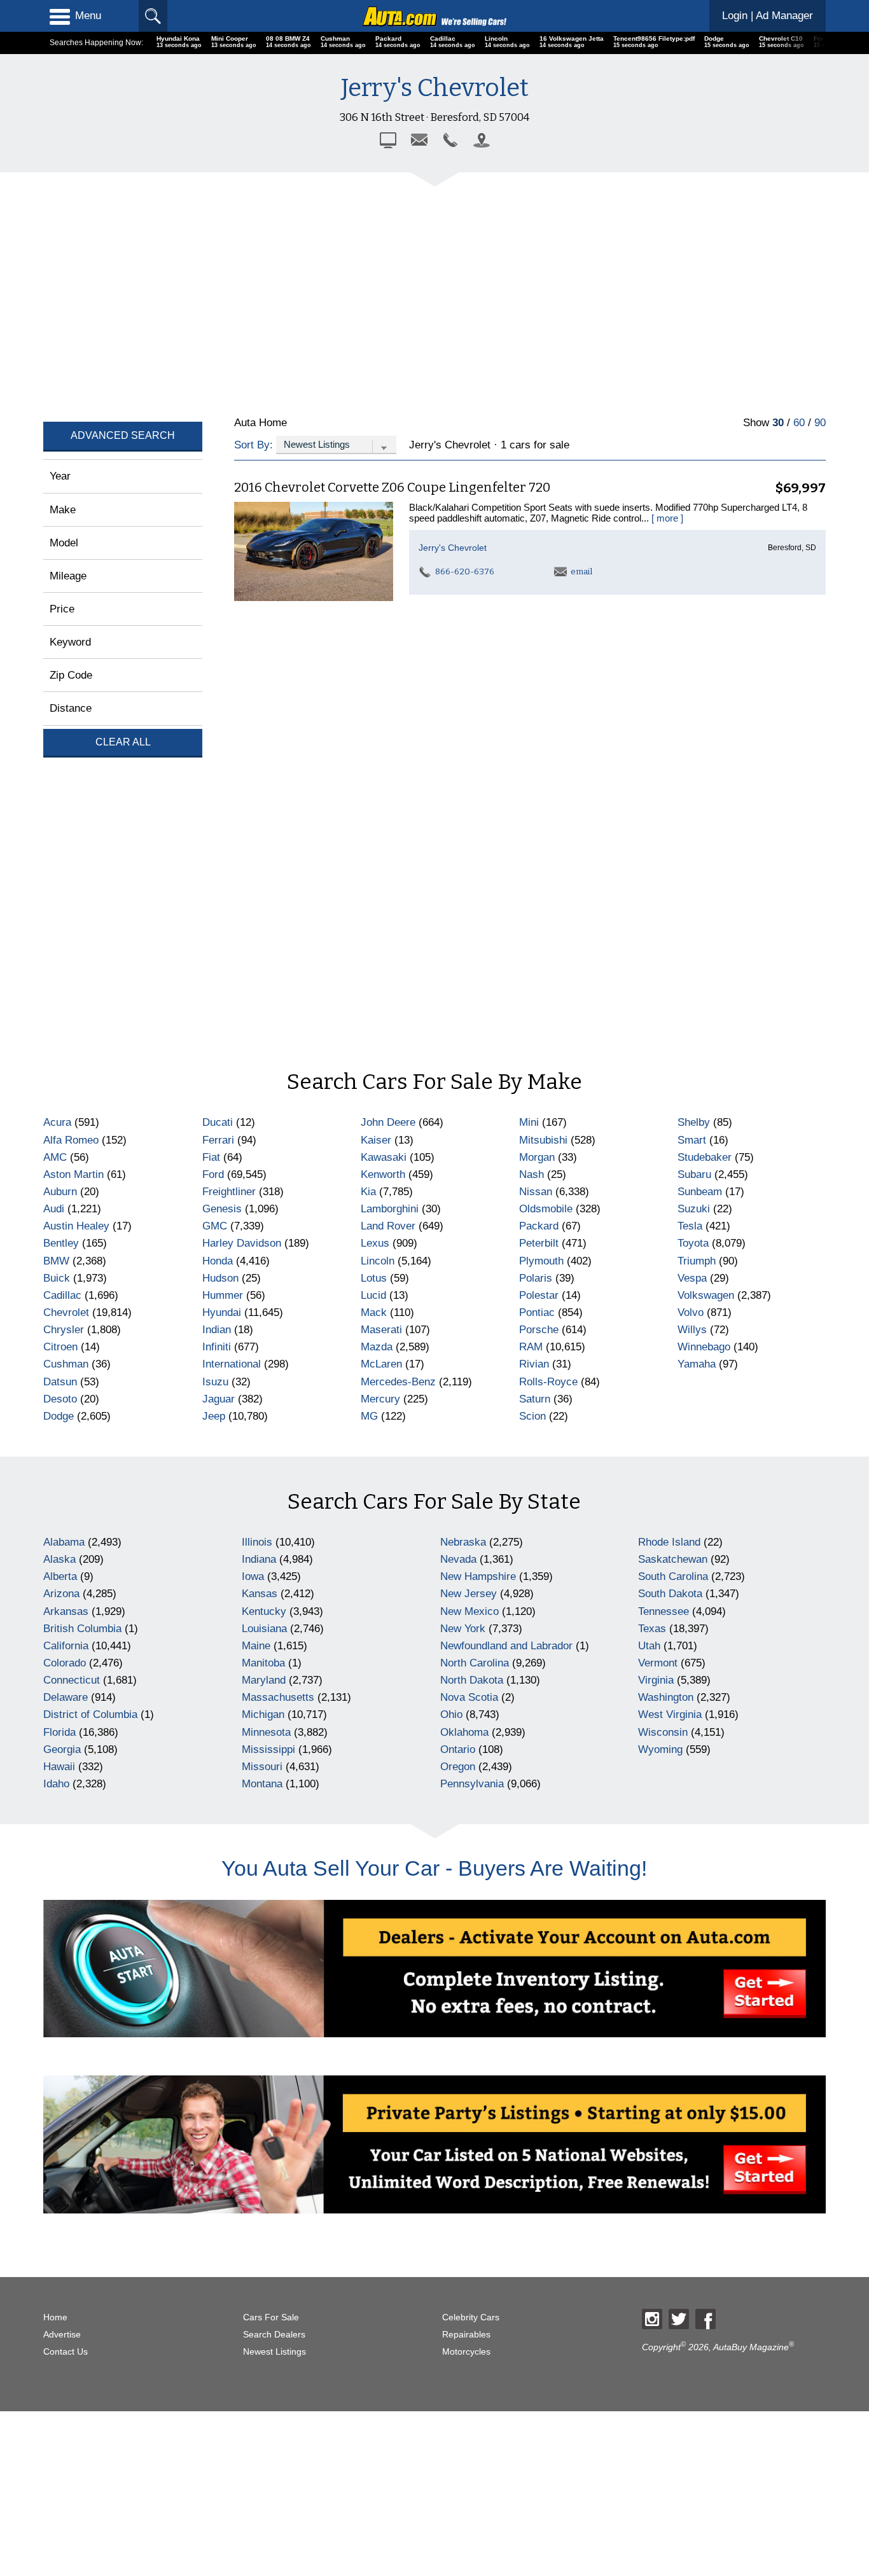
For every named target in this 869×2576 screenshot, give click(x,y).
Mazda (377, 1347)
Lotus (374, 1278)
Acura (57, 1122)
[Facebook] (706, 2319)
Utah (649, 1646)
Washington (666, 1697)
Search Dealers (274, 2335)
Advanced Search (123, 435)
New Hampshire (478, 1576)
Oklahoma (464, 1732)
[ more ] (667, 518)
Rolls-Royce (548, 1382)
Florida (59, 1732)
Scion (532, 1416)
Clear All (123, 742)
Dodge (59, 1416)
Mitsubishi (543, 1140)
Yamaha (697, 1364)
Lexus (375, 1243)
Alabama (64, 1542)
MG (369, 1416)
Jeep (214, 1416)
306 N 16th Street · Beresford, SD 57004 (434, 117)
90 (820, 423)
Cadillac (62, 1295)
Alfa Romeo (71, 1140)
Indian (217, 1330)
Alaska (59, 1559)
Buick (57, 1278)
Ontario (458, 1749)
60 (799, 423)
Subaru (694, 1174)
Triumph (697, 1261)
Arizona (61, 1594)
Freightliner (229, 1192)
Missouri (262, 1767)
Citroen (60, 1347)
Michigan (263, 1714)
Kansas (260, 1594)
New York (463, 1629)
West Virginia (670, 1714)
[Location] (482, 140)
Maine (256, 1646)
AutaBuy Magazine (751, 2347)
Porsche (539, 1330)
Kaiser (376, 1140)
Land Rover (388, 1226)
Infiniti (217, 1347)
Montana (262, 1784)
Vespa (692, 1278)
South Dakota (670, 1594)
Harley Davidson (242, 1243)
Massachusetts (278, 1697)
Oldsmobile (546, 1209)
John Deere (388, 1122)
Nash (532, 1174)
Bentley (61, 1243)
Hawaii (59, 1767)
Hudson (220, 1278)
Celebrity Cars (471, 2317)
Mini (529, 1122)
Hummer (223, 1295)
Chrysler (64, 1330)
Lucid (373, 1295)
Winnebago (704, 1347)
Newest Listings (275, 2352)
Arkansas (66, 1611)
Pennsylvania (472, 1784)
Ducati (218, 1122)
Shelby (694, 1122)
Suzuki (694, 1209)
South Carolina (673, 1576)
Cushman (66, 1364)
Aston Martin (73, 1174)
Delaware (66, 1697)
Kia (368, 1192)
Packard (539, 1226)
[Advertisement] (425, 293)
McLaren (381, 1364)
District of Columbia (90, 1714)
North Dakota (472, 1680)
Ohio (451, 1714)
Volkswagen (706, 1295)
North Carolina (475, 1663)
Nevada (458, 1559)
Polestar (539, 1295)
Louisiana (264, 1629)
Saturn (535, 1399)
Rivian (534, 1364)
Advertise (62, 2335)
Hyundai (222, 1312)
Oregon (458, 1767)
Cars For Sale (271, 2317)
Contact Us (66, 2352)
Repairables (466, 2335)
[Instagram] (652, 2319)
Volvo (691, 1312)
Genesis (222, 1209)
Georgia (62, 1749)
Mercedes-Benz (398, 1382)
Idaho (56, 1784)
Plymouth (541, 1261)
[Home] (434, 16)
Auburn (60, 1192)
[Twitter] (679, 2319)
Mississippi (268, 1749)
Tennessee (664, 1611)
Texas (652, 1629)
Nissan (536, 1192)
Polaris (536, 1278)
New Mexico (469, 1611)
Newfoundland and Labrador (506, 1646)
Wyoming (660, 1749)
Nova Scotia (469, 1697)
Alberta (60, 1576)
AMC (55, 1157)
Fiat (211, 1157)
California (66, 1646)
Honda (218, 1261)
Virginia (656, 1680)
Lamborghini (390, 1209)
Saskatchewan (673, 1559)
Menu (88, 16)
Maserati (381, 1330)
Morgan (537, 1157)
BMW (56, 1261)
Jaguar (219, 1399)
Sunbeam (700, 1192)
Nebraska (463, 1542)
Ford (213, 1174)
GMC (215, 1226)
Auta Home (261, 423)
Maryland (264, 1680)
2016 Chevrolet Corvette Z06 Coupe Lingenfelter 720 (392, 487)
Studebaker (705, 1157)
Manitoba (263, 1663)
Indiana (259, 1559)
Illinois (257, 1542)
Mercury (380, 1399)
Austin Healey (76, 1226)
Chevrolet (66, 1312)
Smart (692, 1140)
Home (55, 2317)
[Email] (419, 140)
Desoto (60, 1399)
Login (768, 16)
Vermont (658, 1663)
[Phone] (450, 140)
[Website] (388, 140)
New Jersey (469, 1594)
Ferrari (218, 1140)
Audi (54, 1209)
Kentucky (264, 1611)
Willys (692, 1330)
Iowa (253, 1576)
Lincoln (378, 1261)
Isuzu (215, 1382)
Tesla (690, 1226)
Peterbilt (539, 1243)
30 (778, 423)
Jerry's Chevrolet (453, 548)
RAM (531, 1347)
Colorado (65, 1663)
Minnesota (266, 1732)
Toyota (693, 1243)
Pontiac (537, 1312)
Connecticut (72, 1680)
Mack (374, 1312)
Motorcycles (466, 2352)
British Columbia (82, 1629)
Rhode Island (669, 1542)
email (580, 571)
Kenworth (383, 1174)
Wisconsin (663, 1732)
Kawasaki (384, 1157)
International (232, 1364)
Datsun (60, 1382)
